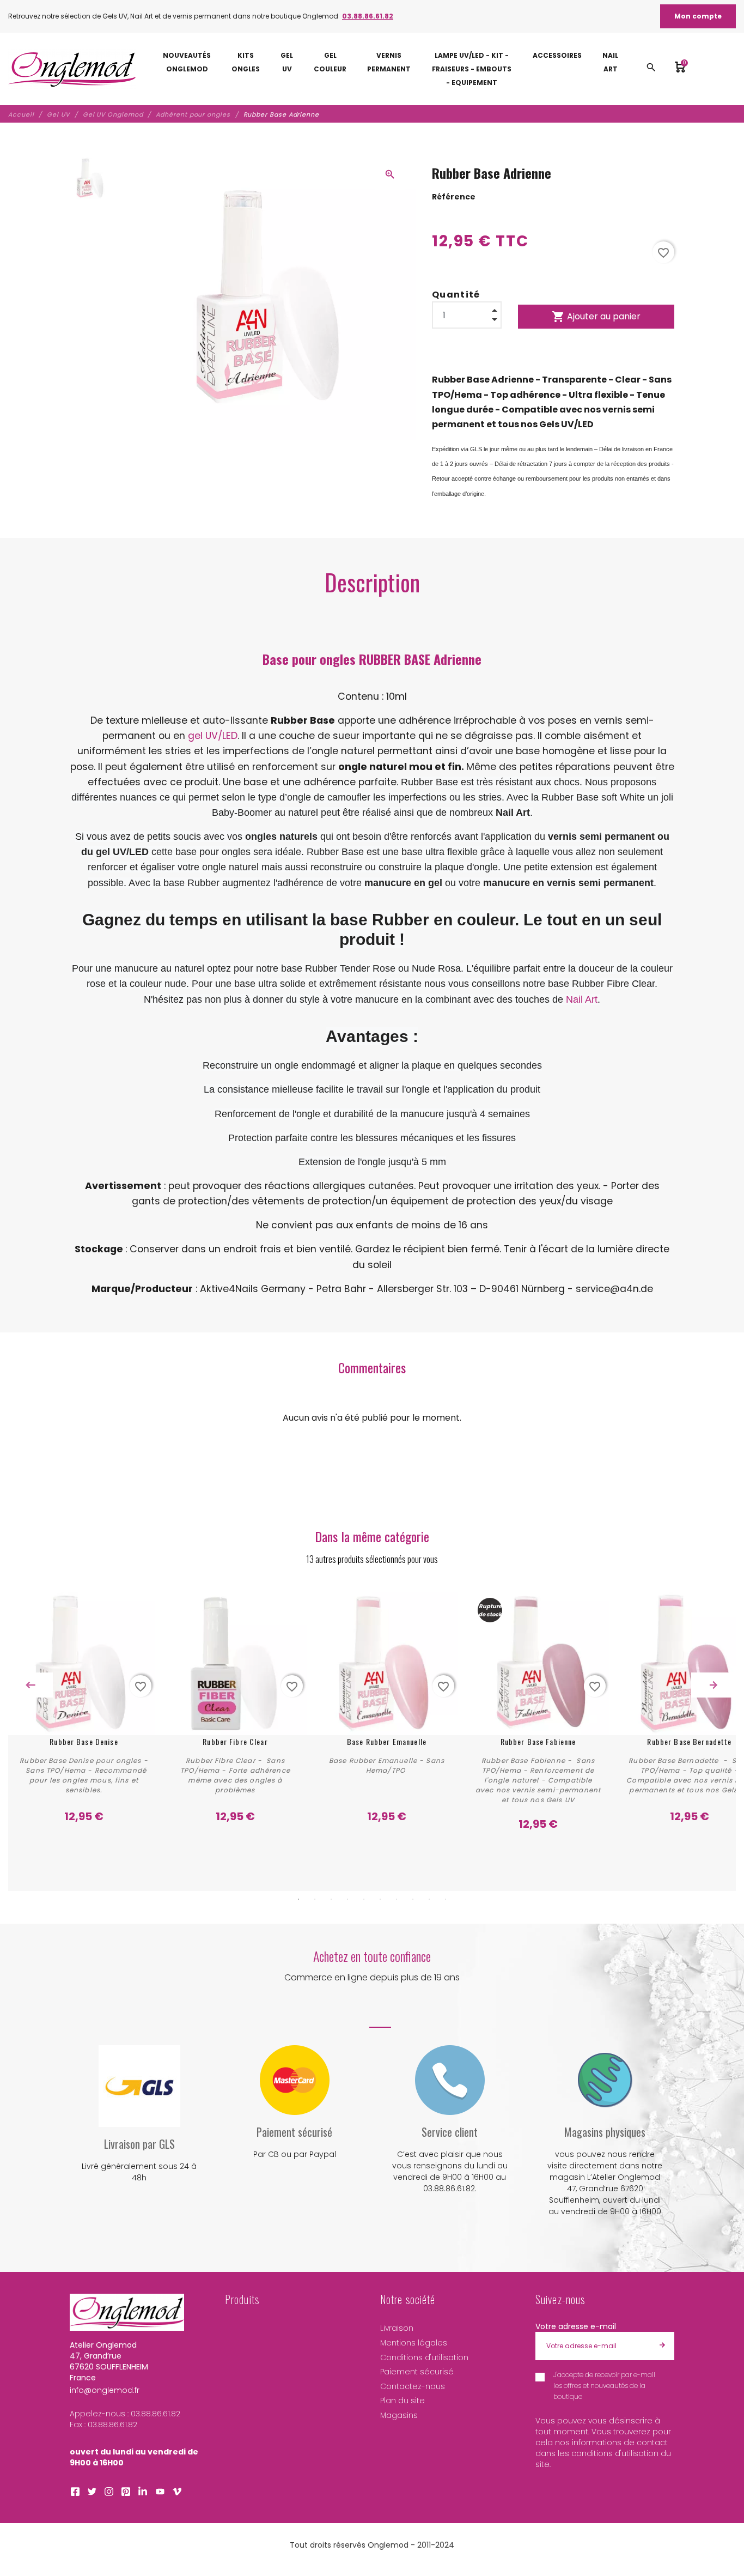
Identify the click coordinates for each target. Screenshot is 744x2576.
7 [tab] (397, 1899)
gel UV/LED (213, 736)
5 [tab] (364, 1899)
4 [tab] (347, 1899)
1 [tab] (298, 1899)
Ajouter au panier (596, 317)
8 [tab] (413, 1899)
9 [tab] (429, 1899)
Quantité (456, 295)
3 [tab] (331, 1899)
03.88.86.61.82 (368, 16)
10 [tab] (446, 1899)
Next (713, 1685)
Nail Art (582, 999)
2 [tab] (315, 1899)
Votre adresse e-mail (576, 2326)
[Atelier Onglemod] (72, 69)
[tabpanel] (84, 1712)
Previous (31, 1685)
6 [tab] (380, 1899)
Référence (454, 197)
